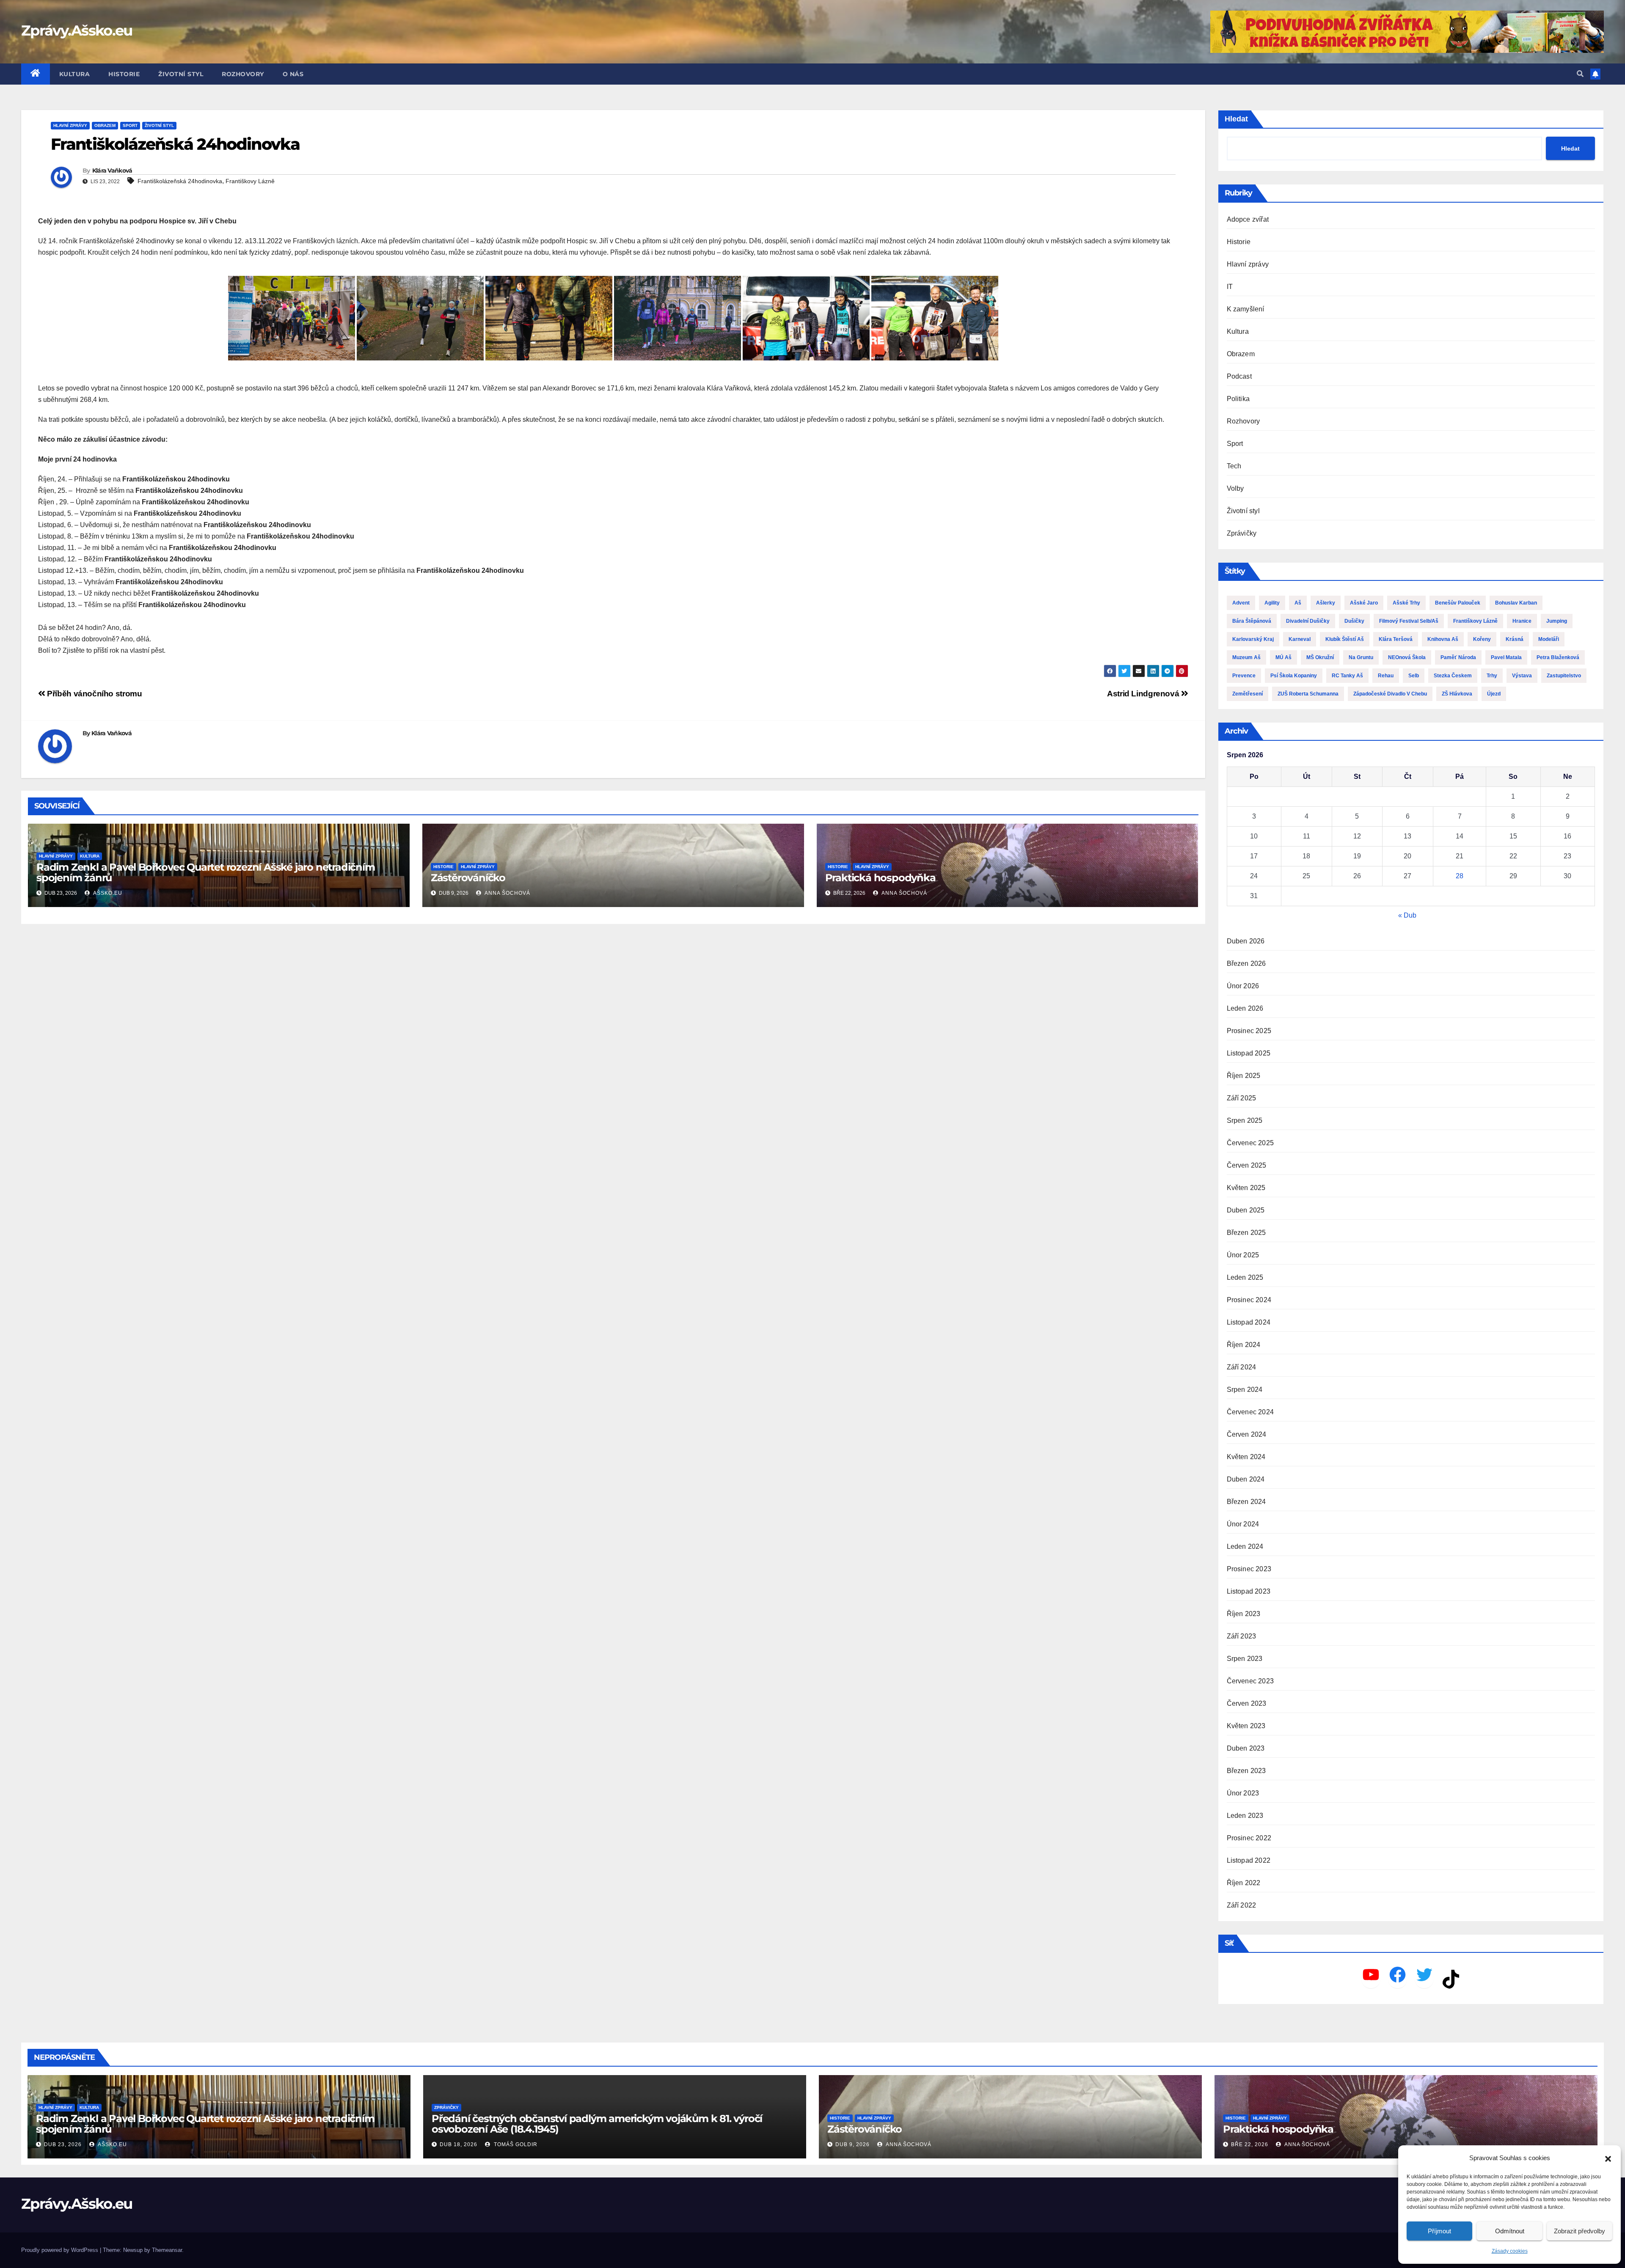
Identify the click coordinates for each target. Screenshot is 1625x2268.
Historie (124, 74)
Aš (1298, 603)
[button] (1608, 2158)
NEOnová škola (1407, 657)
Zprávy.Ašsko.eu (77, 30)
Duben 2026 (1246, 941)
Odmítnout (1510, 2231)
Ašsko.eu (107, 893)
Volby (1235, 488)
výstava (1522, 676)
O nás (293, 74)
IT (1230, 287)
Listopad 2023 (1249, 1591)
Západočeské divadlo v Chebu (1390, 694)
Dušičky (1354, 621)
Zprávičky (1242, 533)
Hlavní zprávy (70, 125)
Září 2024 (1242, 1367)
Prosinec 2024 (1249, 1300)
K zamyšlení (1246, 309)
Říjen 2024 (1244, 1345)
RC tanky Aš (1347, 676)
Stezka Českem (1453, 676)
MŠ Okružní (1320, 657)
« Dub (1407, 915)
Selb (1414, 676)
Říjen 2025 (1244, 1076)
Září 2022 (1242, 1905)
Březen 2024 (1246, 1502)
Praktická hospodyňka (880, 878)
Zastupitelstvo (1564, 676)
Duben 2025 (1246, 1210)
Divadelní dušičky (1308, 621)
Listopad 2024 (1249, 1322)
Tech (1234, 466)
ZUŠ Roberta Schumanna (1308, 694)
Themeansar (167, 2250)
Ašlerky (1326, 603)
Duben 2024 (1246, 1479)
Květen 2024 (1246, 1457)
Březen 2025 (1246, 1233)
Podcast (1239, 376)
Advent (1241, 603)
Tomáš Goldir (515, 2144)
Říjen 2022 (1244, 1883)
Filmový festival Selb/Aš (1409, 621)
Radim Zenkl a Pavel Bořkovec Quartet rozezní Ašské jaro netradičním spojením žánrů (206, 872)
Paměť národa (1458, 657)
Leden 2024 (1245, 1546)
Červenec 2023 (1250, 1681)
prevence (1244, 676)
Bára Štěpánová (1252, 621)
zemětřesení (1248, 694)
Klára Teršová (1396, 639)
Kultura (75, 74)
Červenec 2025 (1250, 1143)
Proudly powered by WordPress (61, 2250)
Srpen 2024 (1245, 1390)
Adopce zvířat (1248, 219)
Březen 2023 (1246, 1771)
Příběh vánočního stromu (94, 694)
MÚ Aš (1283, 657)
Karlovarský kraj (1253, 639)
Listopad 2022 (1249, 1860)
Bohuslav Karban (1516, 603)
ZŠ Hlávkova (1457, 694)
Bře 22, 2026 (1250, 2144)
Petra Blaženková (1558, 657)
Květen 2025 (1246, 1188)
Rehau (1386, 676)
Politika (1238, 399)
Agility (1272, 603)
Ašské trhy (1406, 603)
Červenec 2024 (1250, 1412)
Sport (130, 125)
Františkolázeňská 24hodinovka (180, 181)
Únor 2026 (1243, 986)
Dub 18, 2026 (459, 2144)
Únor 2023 (1243, 1793)
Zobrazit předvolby (1580, 2231)
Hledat (1236, 119)
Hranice (1522, 621)
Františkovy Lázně (250, 181)
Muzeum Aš (1246, 657)
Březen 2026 (1246, 964)
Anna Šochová (507, 893)
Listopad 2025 (1249, 1053)
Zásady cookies (1510, 2251)
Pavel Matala (1506, 657)
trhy (1492, 676)
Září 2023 (1242, 1636)
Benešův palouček (1458, 603)
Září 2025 (1242, 1098)
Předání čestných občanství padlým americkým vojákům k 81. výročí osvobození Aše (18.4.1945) (597, 2124)
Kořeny (1482, 639)
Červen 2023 (1247, 1703)
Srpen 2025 (1245, 1120)
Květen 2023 (1246, 1726)
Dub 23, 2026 (63, 2144)
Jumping (1557, 621)
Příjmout (1439, 2231)
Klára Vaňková (112, 170)
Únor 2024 (1243, 1524)
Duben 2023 (1246, 1748)
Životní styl (181, 74)
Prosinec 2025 (1249, 1031)
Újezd (1494, 694)
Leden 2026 (1245, 1008)
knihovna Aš (1443, 639)
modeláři (1549, 639)
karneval (1300, 639)
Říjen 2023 (1244, 1614)
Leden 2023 (1245, 1816)
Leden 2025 (1245, 1277)
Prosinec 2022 (1249, 1838)
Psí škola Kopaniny (1294, 676)
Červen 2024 (1247, 1434)
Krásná (1515, 639)
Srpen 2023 (1245, 1659)
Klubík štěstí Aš (1345, 639)
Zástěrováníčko (468, 878)
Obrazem (105, 125)
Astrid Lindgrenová (1144, 694)
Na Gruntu (1361, 657)
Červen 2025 (1247, 1165)
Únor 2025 (1243, 1255)
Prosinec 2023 (1249, 1569)
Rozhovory (243, 74)
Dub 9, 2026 (852, 2144)
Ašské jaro (1364, 603)
